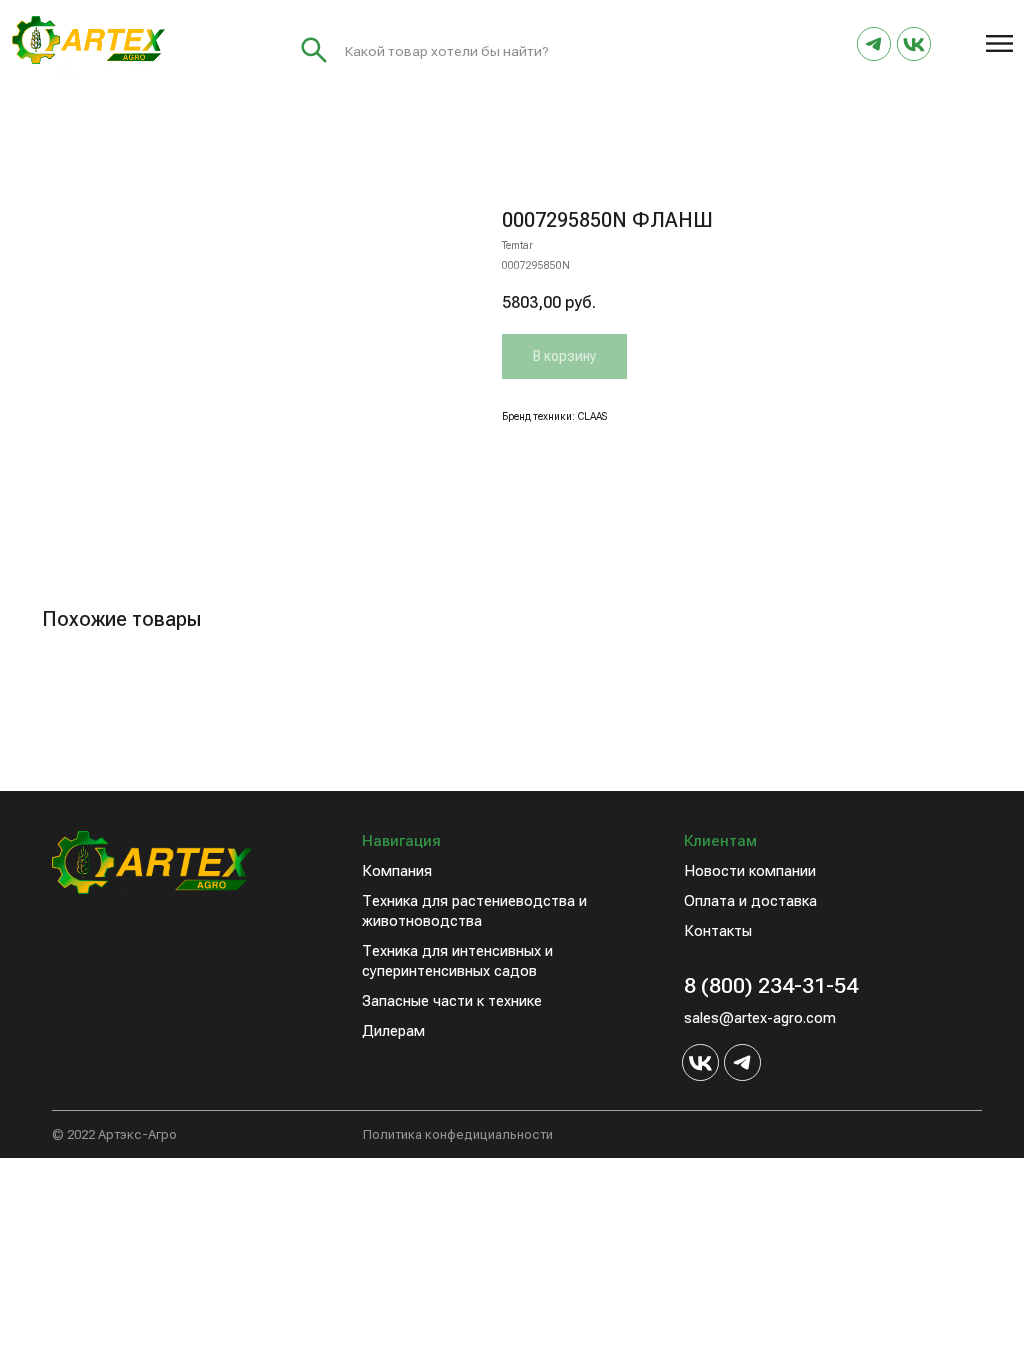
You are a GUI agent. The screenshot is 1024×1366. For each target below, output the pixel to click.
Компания (397, 871)
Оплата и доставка (750, 901)
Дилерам (393, 1031)
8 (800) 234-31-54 (771, 985)
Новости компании (750, 871)
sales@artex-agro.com (760, 1018)
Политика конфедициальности (458, 1134)
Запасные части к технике (452, 1001)
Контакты (718, 931)
